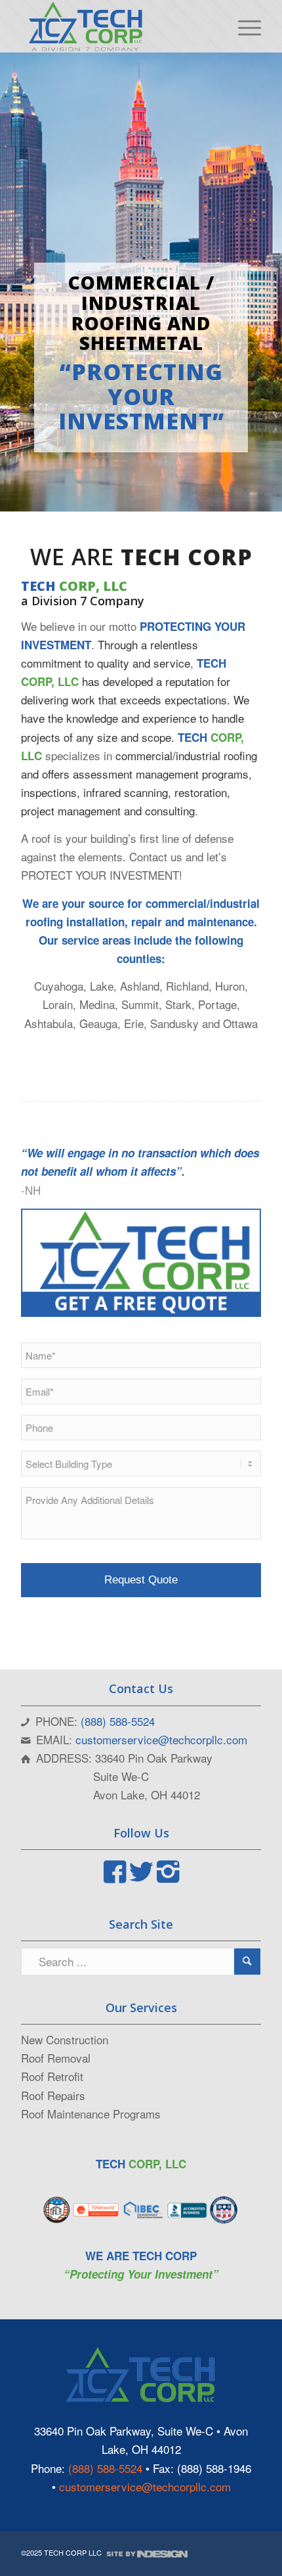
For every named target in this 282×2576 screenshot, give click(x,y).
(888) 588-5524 (118, 1721)
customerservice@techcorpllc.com (161, 1739)
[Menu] (243, 26)
